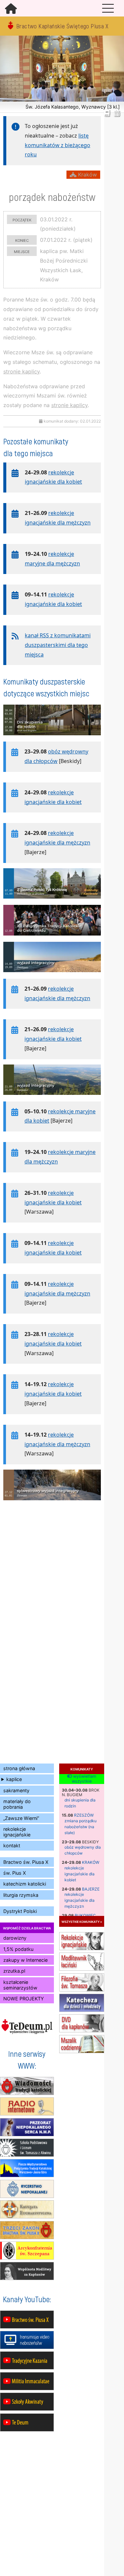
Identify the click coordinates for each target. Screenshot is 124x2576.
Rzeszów (84, 1815)
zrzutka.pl (14, 1971)
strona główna (19, 1768)
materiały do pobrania (17, 1804)
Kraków (91, 1862)
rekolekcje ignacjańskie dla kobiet (80, 1874)
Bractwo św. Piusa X (26, 1862)
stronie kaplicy (21, 371)
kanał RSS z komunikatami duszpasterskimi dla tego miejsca (58, 645)
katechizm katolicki (25, 1884)
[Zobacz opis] (52, 739)
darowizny (15, 1938)
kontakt (12, 1845)
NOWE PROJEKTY (24, 1999)
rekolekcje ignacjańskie (17, 1832)
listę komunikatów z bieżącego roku (58, 145)
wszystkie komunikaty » (82, 1921)
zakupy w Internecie (25, 1960)
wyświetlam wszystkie (84, 1779)
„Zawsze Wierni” (21, 1818)
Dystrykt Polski (20, 1911)
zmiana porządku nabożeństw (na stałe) (81, 1827)
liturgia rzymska (21, 1895)
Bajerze (91, 1889)
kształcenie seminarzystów (20, 1985)
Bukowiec (85, 1915)
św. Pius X (15, 1873)
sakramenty (16, 1790)
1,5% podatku (18, 1949)
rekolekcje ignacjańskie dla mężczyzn (80, 1900)
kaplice (14, 1779)
